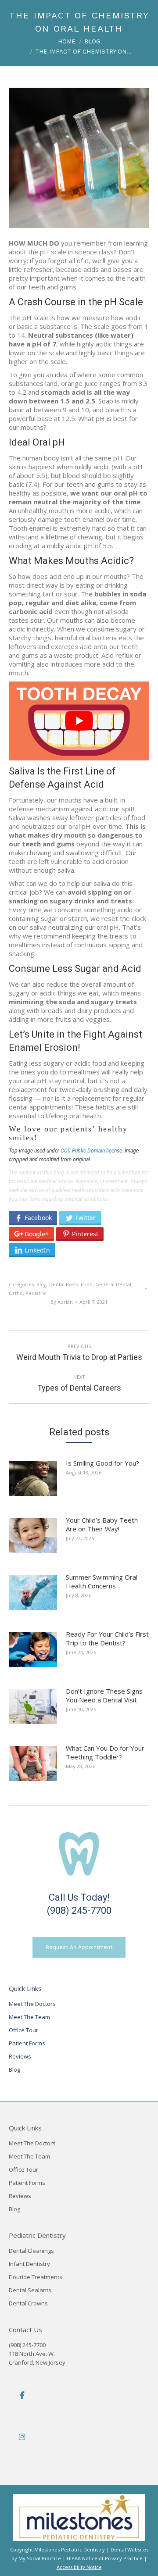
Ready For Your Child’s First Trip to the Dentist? (107, 1638)
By (62, 1302)
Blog (41, 1284)
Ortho (16, 1293)
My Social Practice (39, 2558)
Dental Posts (64, 1284)
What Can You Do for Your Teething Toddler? (105, 1752)
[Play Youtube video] (79, 721)
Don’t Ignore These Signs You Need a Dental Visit (104, 1695)
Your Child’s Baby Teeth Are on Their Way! (102, 1524)
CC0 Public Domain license (91, 1151)
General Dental (113, 1284)
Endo (87, 1284)
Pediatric (36, 1293)
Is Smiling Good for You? (102, 1463)
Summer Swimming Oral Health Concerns (102, 1581)
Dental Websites (129, 2549)
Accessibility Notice (79, 2567)
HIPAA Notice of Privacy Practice (105, 2558)
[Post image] (37, 1482)
